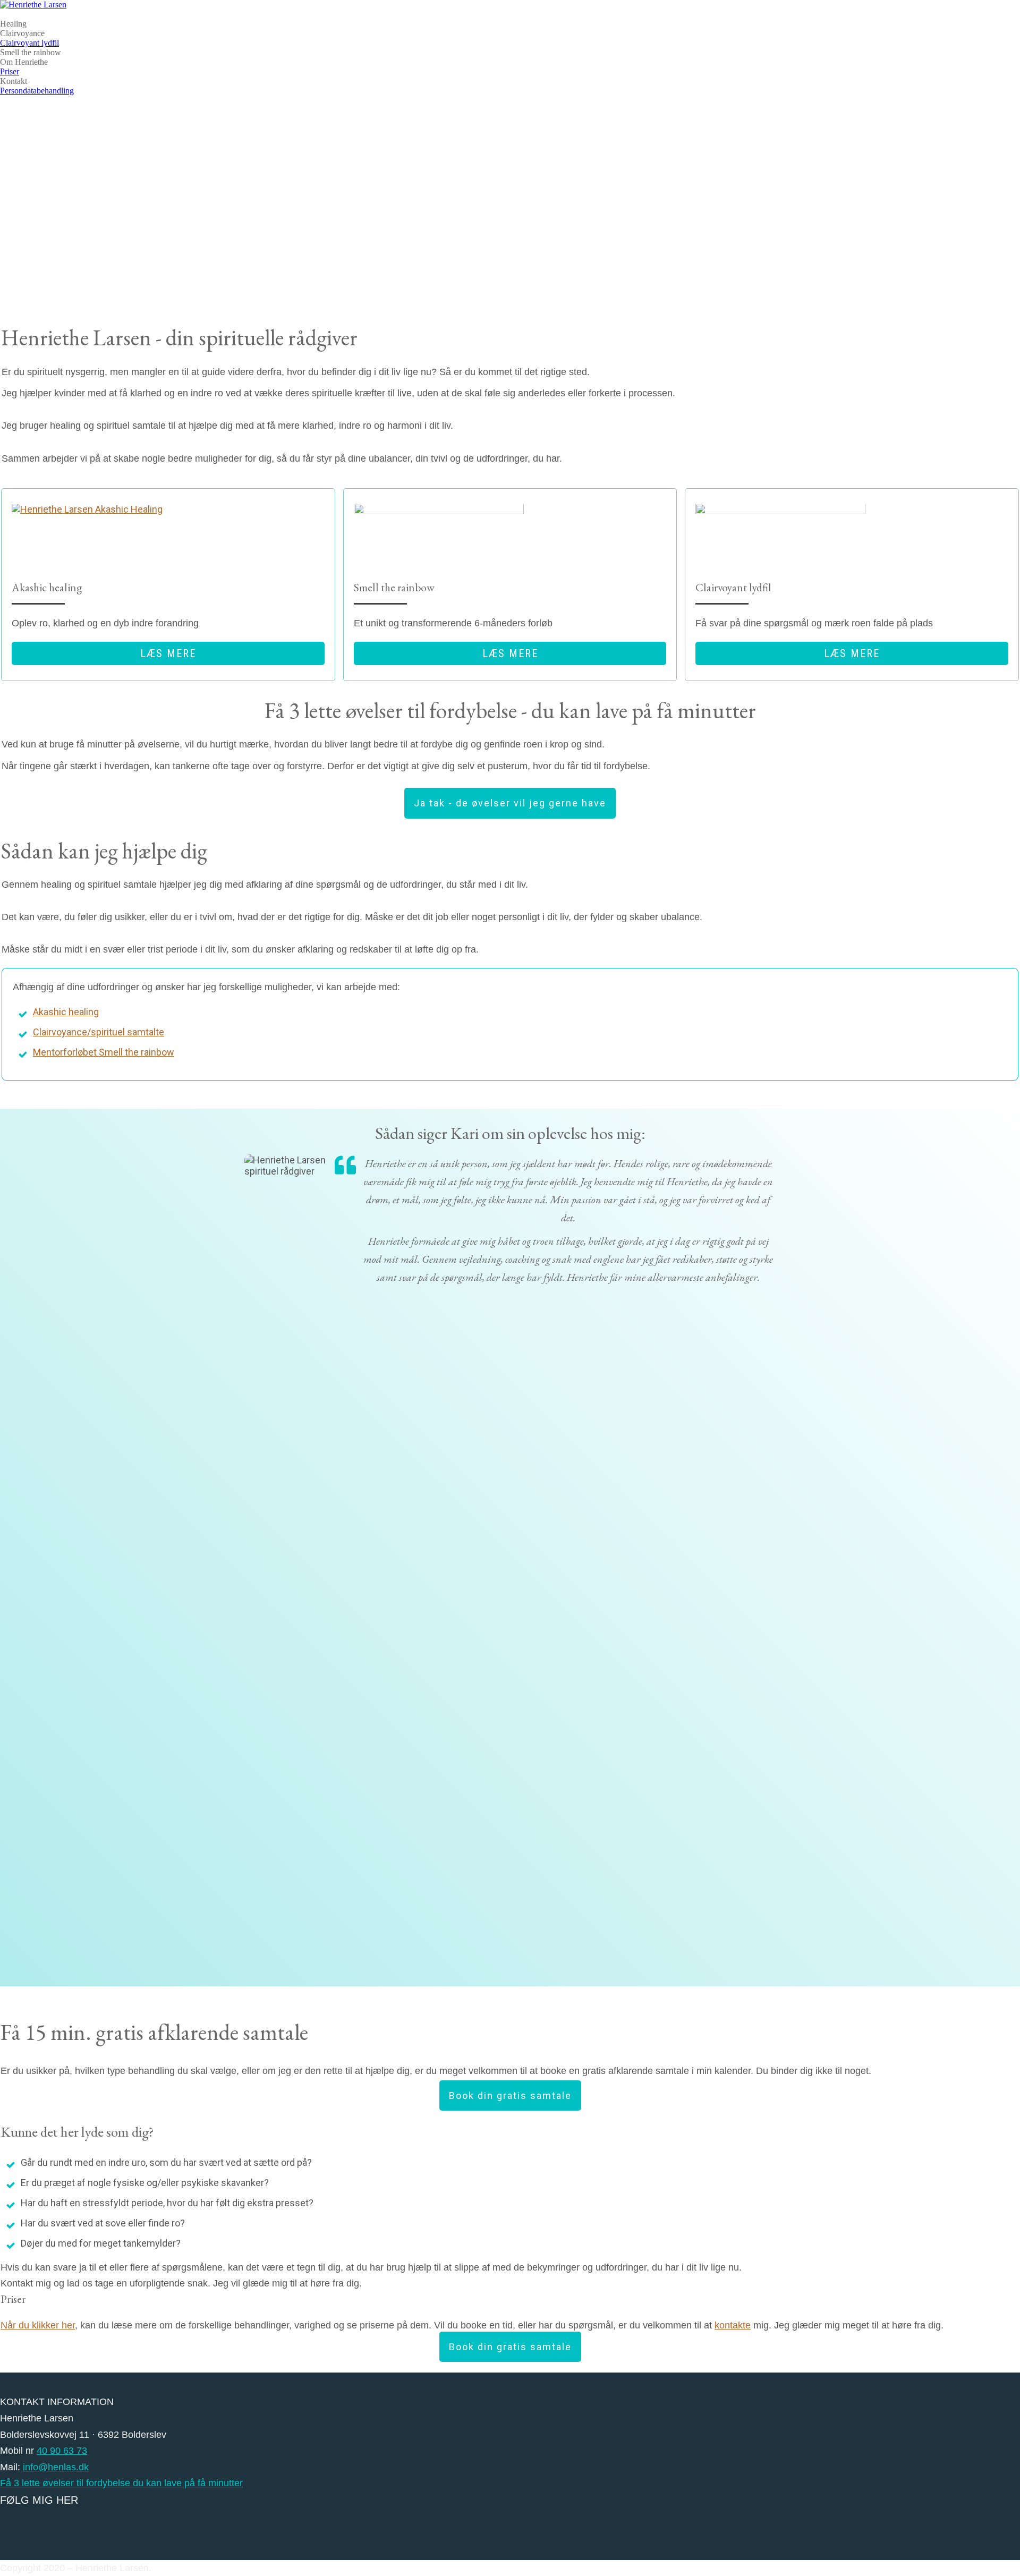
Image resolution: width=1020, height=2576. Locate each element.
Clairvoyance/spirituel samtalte (99, 1032)
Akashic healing (66, 1012)
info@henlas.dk (56, 2467)
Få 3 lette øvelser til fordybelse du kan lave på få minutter (121, 2483)
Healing (13, 24)
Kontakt (14, 81)
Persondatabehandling (37, 91)
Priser (10, 71)
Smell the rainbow (31, 52)
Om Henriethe (24, 62)
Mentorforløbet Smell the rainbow (104, 1052)
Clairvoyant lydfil (29, 43)
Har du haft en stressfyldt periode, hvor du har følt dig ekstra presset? (167, 2203)
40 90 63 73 (62, 2451)
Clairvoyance (22, 33)
